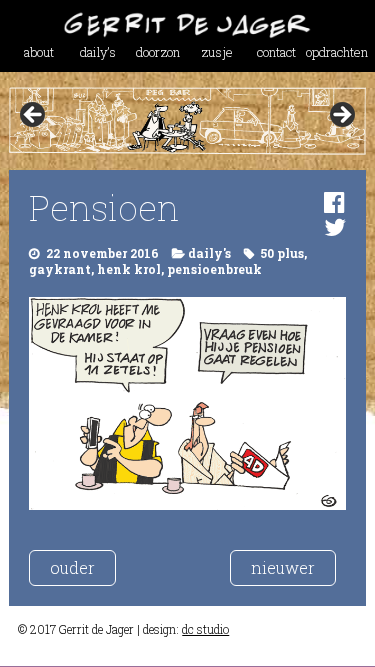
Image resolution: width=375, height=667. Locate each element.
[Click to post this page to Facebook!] (334, 202)
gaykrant (60, 269)
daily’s (98, 52)
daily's (209, 253)
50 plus (282, 253)
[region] (187, 120)
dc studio (205, 629)
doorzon (158, 52)
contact (276, 52)
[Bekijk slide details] (187, 120)
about (39, 52)
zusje (217, 52)
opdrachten (335, 52)
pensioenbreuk (214, 269)
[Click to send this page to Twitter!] (335, 227)
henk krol (129, 269)
